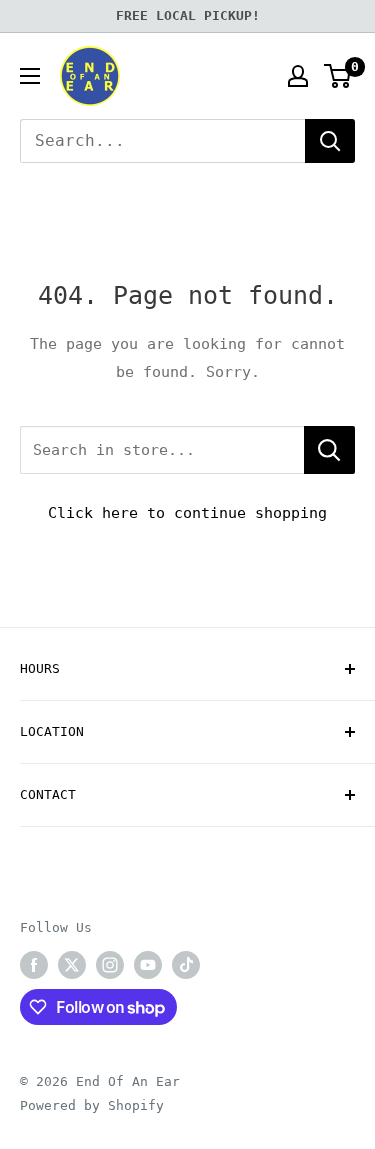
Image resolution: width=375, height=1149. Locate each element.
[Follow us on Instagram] (110, 965)
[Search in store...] (329, 450)
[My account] (298, 76)
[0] (338, 76)
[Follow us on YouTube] (148, 965)
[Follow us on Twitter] (72, 965)
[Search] (330, 141)
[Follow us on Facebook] (34, 965)
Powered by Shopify (92, 1105)
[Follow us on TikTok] (186, 965)
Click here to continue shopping (187, 513)
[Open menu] (30, 76)
